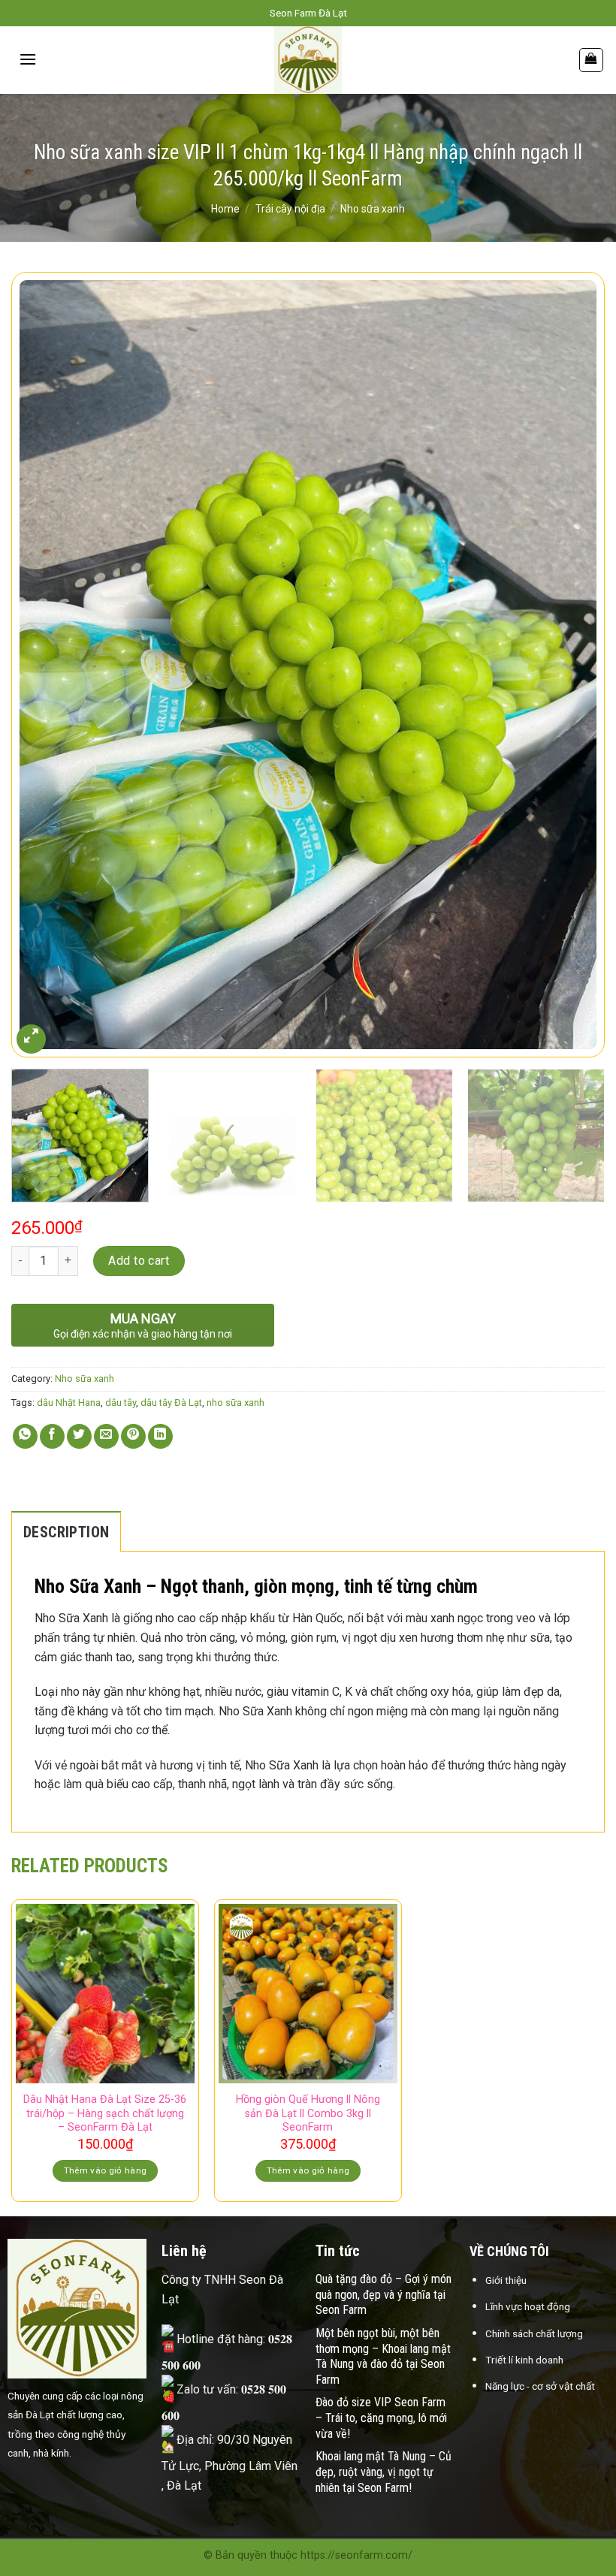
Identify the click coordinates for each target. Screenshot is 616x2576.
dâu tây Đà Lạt (171, 1403)
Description (66, 1532)
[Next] (574, 664)
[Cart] (592, 60)
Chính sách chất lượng (534, 2333)
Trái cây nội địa (290, 209)
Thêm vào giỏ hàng (106, 2170)
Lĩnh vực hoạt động (528, 2306)
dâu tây (121, 1403)
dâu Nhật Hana (69, 1403)
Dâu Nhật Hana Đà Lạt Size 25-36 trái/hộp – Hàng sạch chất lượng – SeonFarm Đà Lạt (105, 2113)
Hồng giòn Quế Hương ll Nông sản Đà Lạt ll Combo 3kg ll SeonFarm (308, 2113)
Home (225, 209)
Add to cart (139, 1261)
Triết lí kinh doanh (524, 2360)
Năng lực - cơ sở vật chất (540, 2386)
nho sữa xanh (236, 1403)
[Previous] (42, 664)
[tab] (66, 1531)
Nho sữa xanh (373, 209)
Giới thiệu (506, 2280)
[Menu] (28, 59)
